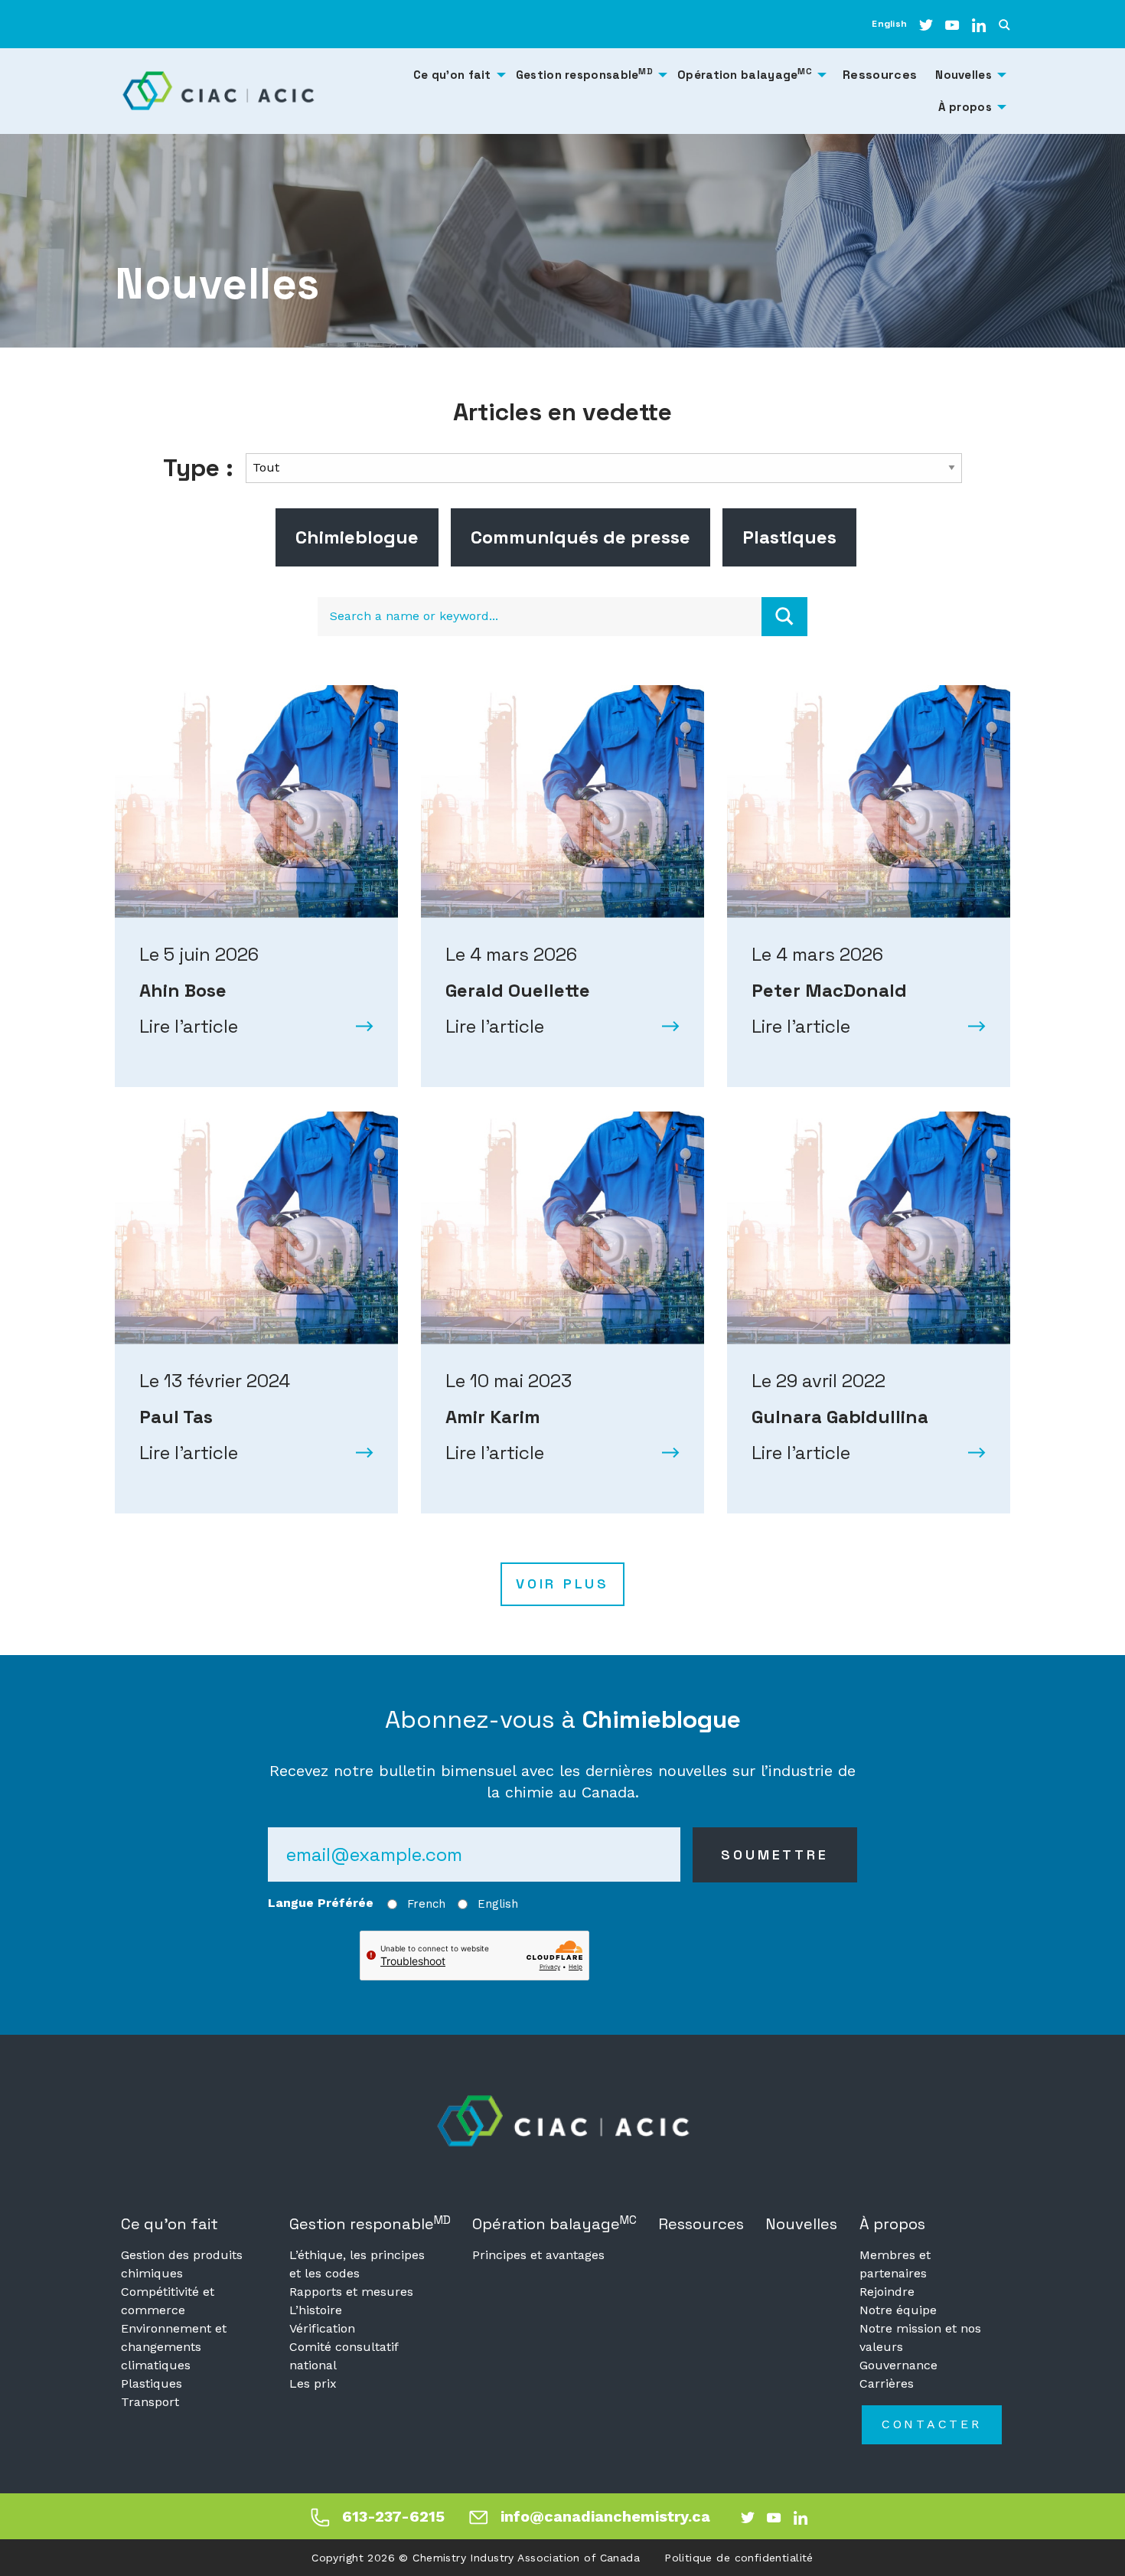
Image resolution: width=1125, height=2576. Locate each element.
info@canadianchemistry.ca (605, 2516)
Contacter (932, 2424)
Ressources (701, 2224)
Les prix (313, 2383)
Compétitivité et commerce (168, 2301)
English (889, 24)
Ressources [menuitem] (880, 75)
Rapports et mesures (351, 2292)
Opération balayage (554, 2223)
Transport (150, 2402)
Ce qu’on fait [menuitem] (452, 75)
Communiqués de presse (580, 537)
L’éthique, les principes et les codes (357, 2264)
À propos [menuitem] (965, 107)
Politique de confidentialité (739, 2558)
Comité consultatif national (344, 2356)
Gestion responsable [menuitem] (584, 74)
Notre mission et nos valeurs (920, 2338)
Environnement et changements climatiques (174, 2347)
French (426, 1904)
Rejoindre (887, 2292)
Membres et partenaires (895, 2264)
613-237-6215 (393, 2516)
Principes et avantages (538, 2255)
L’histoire (316, 2310)
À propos (892, 2224)
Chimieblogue (357, 537)
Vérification (322, 2328)
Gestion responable (370, 2223)
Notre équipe (898, 2310)
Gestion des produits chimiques (182, 2264)
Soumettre (774, 1854)
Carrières (887, 2383)
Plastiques (789, 537)
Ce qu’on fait (170, 2224)
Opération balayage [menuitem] (745, 74)
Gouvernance (898, 2365)
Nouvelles (801, 2224)
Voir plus (562, 1583)
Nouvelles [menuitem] (964, 75)
